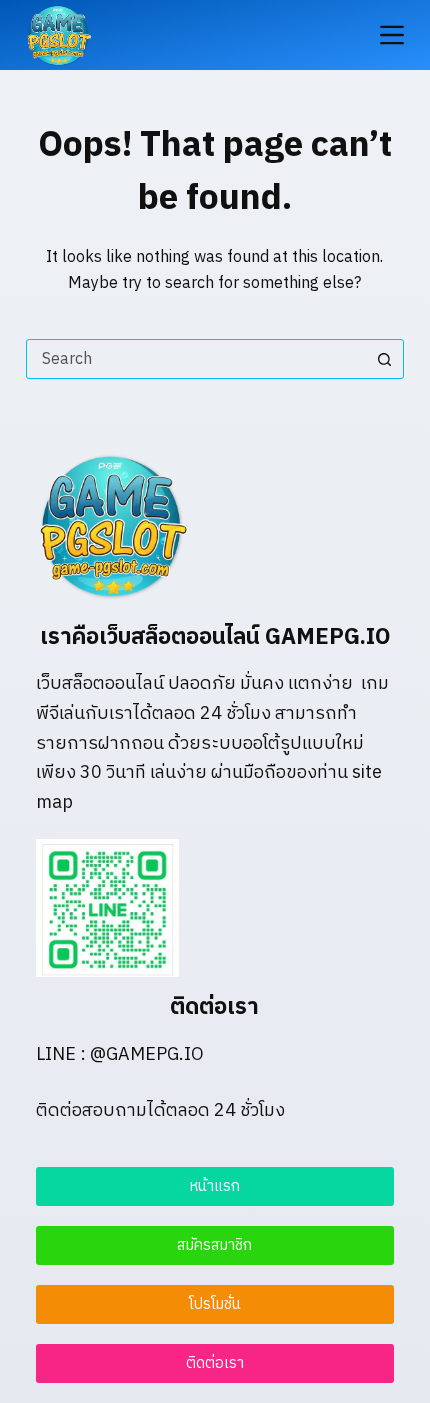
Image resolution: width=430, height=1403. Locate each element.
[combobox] (196, 359)
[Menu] (392, 35)
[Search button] (384, 359)
